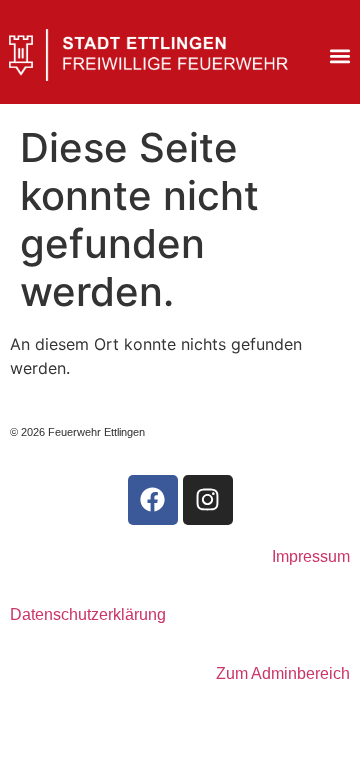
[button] (339, 56)
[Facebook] (153, 500)
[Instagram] (208, 500)
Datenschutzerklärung (88, 614)
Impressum (311, 556)
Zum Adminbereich (283, 673)
